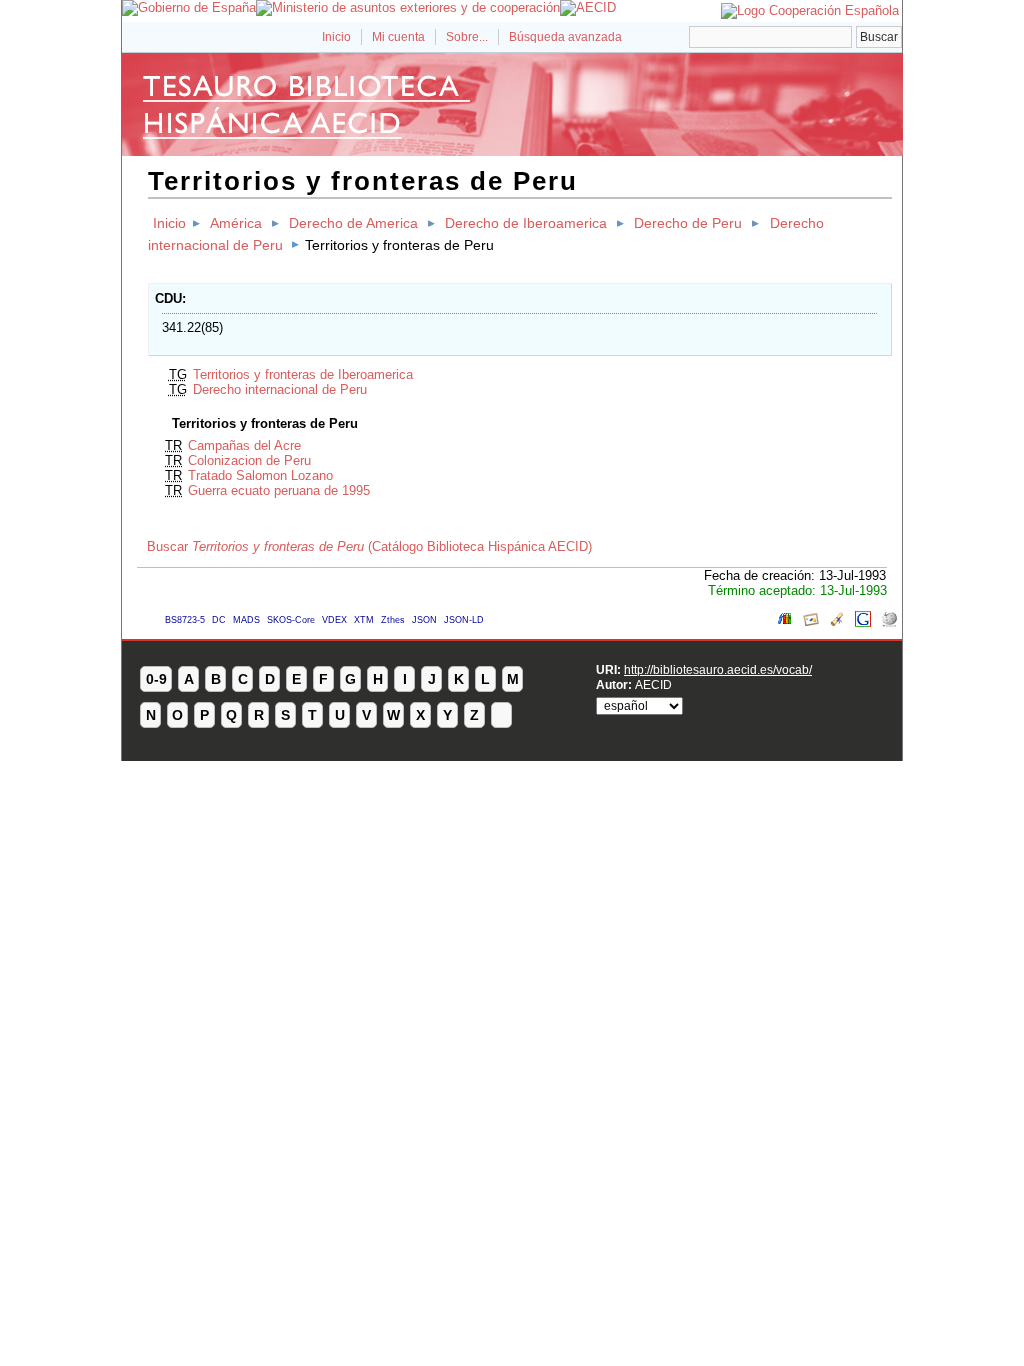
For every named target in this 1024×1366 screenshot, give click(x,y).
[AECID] (588, 7)
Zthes (393, 620)
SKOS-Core (291, 620)
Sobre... (467, 37)
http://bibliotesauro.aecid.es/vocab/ (718, 669)
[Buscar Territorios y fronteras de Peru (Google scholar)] (837, 622)
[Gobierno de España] (189, 7)
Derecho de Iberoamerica (526, 223)
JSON (424, 620)
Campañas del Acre (244, 445)
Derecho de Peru (688, 223)
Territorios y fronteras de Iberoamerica (303, 374)
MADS (246, 620)
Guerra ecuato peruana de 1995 (279, 490)
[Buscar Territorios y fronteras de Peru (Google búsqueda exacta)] (863, 622)
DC (219, 620)
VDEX (334, 620)
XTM (364, 620)
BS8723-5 (185, 620)
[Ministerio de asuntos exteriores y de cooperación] (408, 7)
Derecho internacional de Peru (280, 389)
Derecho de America (353, 223)
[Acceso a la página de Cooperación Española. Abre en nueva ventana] (810, 10)
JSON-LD (464, 620)
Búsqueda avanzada (565, 37)
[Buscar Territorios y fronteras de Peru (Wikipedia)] (889, 622)
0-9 (156, 679)
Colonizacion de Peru (249, 460)
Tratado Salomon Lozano (260, 475)
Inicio (336, 37)
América (236, 223)
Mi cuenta (398, 37)
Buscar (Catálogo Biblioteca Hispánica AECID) (369, 546)
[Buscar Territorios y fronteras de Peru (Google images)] (811, 622)
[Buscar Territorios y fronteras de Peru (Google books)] (785, 622)
